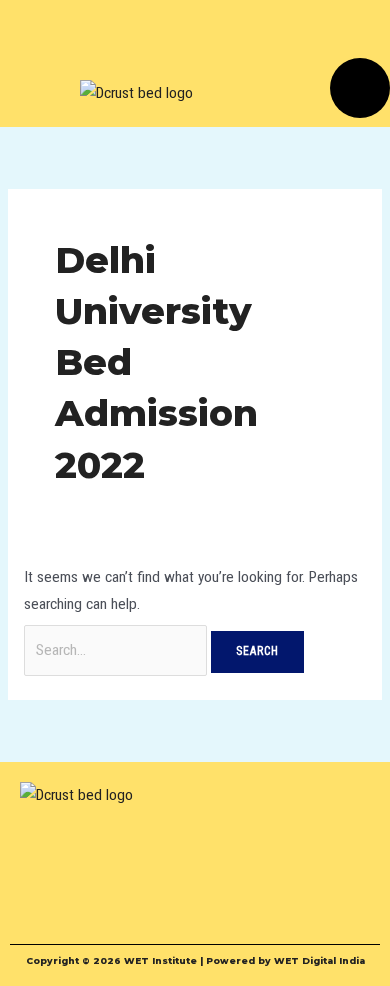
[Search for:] (117, 650)
